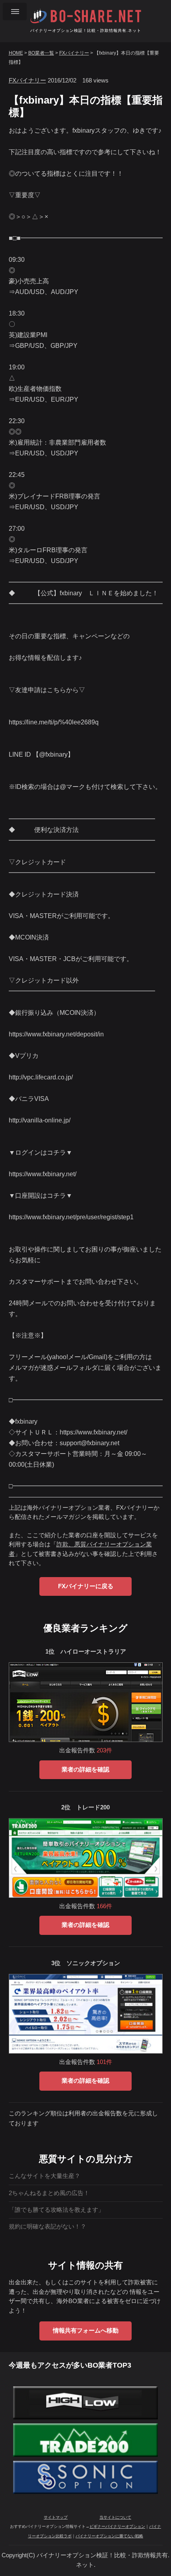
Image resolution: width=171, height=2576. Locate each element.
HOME (16, 53)
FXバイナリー (74, 53)
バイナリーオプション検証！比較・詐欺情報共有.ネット (86, 30)
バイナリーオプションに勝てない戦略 (109, 2536)
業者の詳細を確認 (85, 1770)
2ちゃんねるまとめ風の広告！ (49, 2193)
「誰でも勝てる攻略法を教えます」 (56, 2210)
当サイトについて (115, 2517)
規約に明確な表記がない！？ (48, 2227)
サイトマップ (56, 2517)
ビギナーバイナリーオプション (117, 2526)
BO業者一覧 (41, 53)
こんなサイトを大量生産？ (45, 2176)
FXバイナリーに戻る (86, 1586)
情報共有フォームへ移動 (86, 2331)
